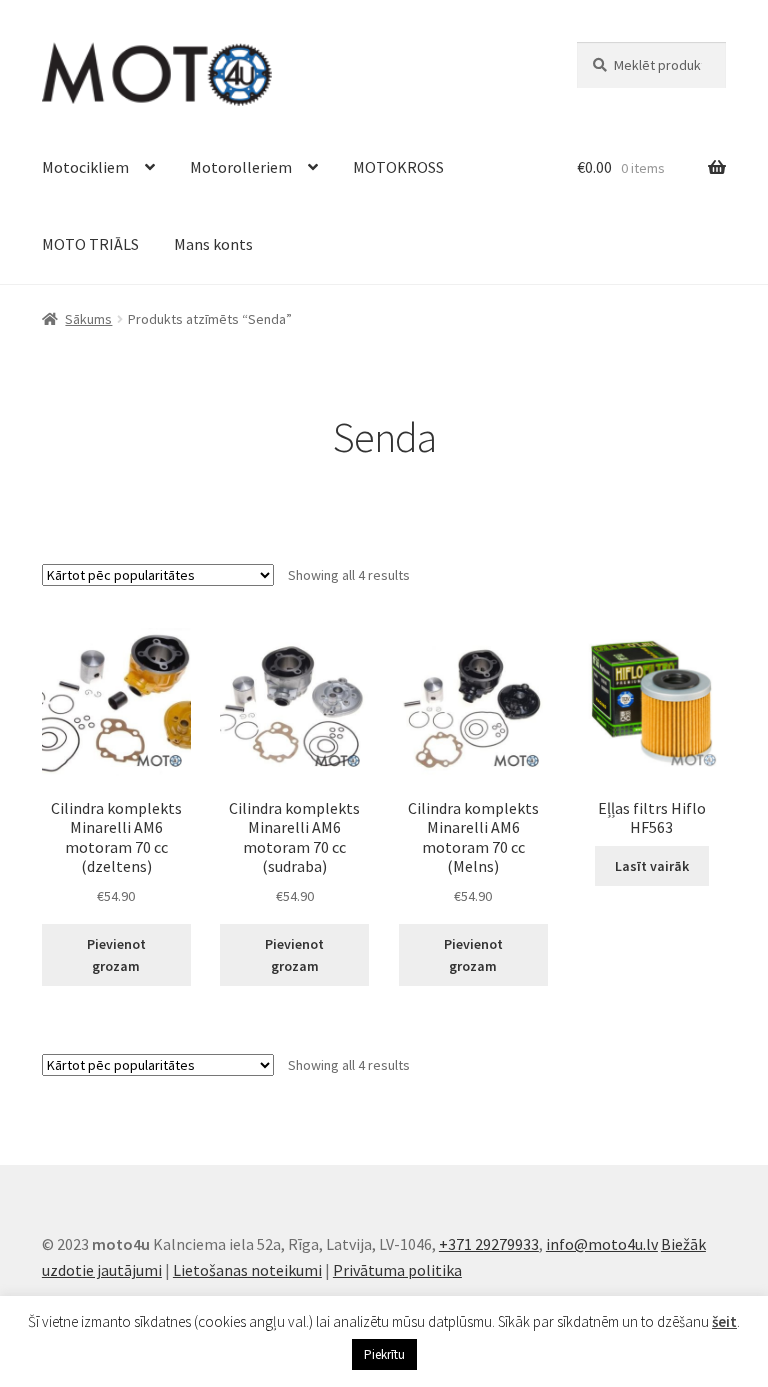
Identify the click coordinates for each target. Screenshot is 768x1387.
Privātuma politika (397, 1270)
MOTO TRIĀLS (90, 244)
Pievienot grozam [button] (116, 955)
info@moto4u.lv (602, 1244)
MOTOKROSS (398, 167)
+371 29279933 (489, 1244)
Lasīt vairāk (652, 866)
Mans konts (213, 244)
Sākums (88, 319)
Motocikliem (85, 167)
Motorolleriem (241, 167)
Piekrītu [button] (384, 1354)
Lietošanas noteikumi (247, 1270)
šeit (724, 1321)
